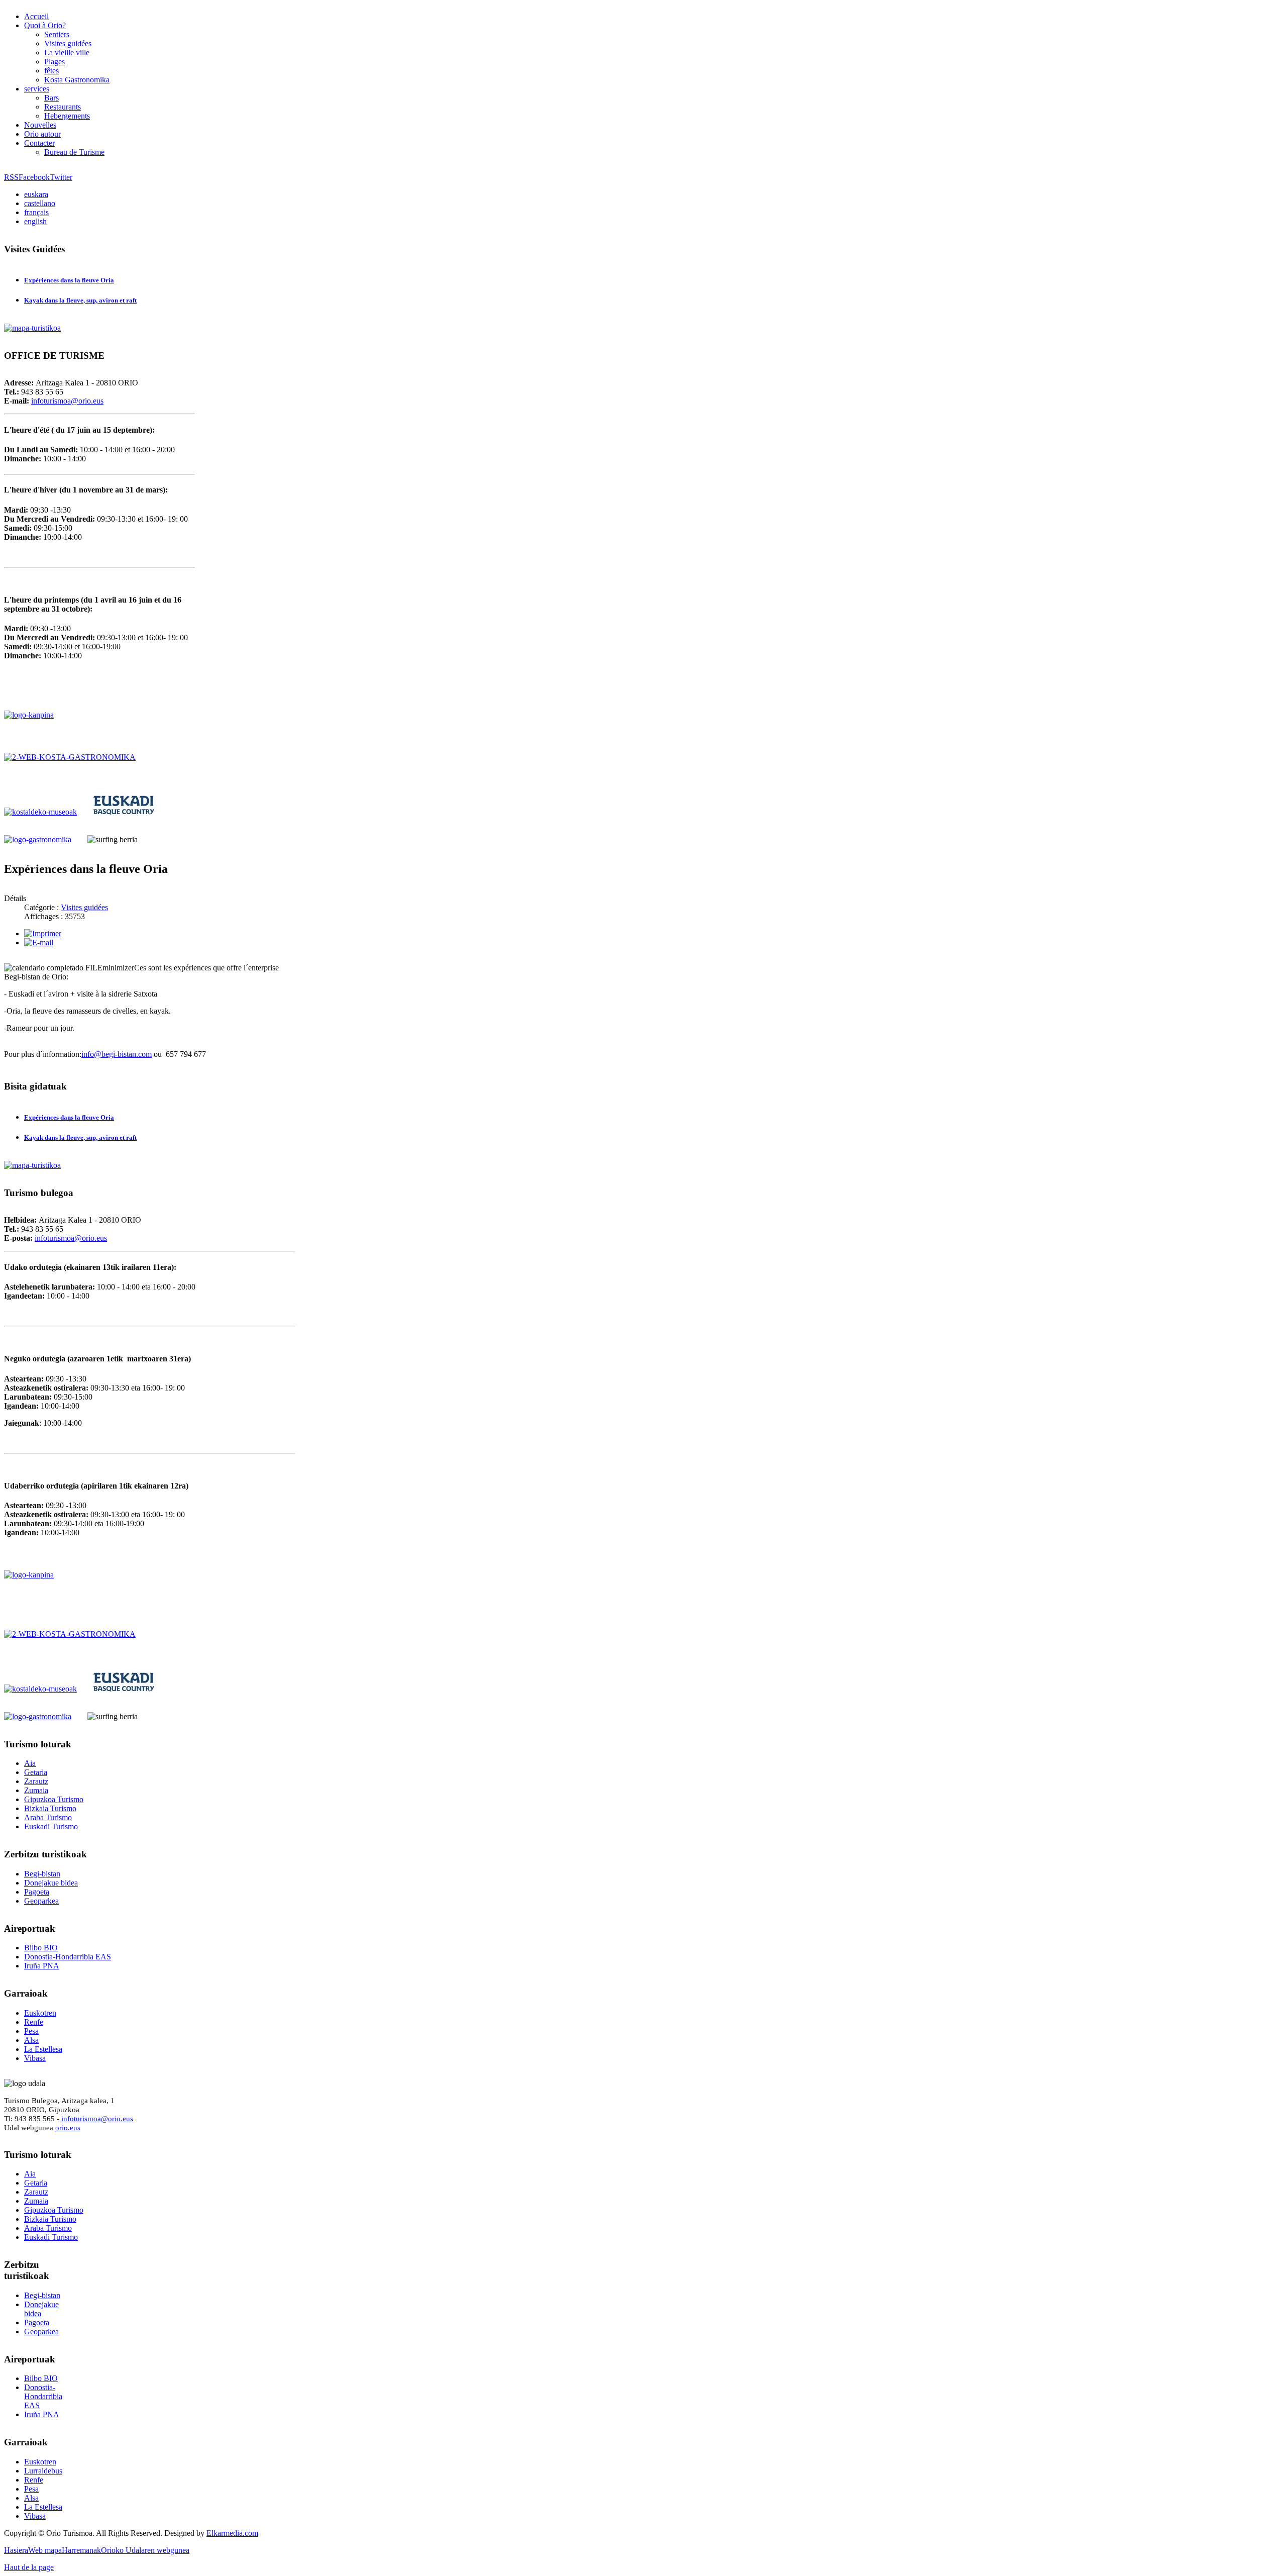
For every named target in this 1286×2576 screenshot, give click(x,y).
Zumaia (36, 1790)
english (35, 221)
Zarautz (36, 1781)
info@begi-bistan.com (117, 1054)
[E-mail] (39, 943)
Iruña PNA (42, 1966)
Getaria (36, 1772)
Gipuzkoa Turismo (54, 1799)
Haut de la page (29, 2567)
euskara (36, 194)
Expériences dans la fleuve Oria (69, 280)
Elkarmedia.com (232, 2533)
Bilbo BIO (41, 1948)
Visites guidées (84, 907)
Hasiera (16, 2550)
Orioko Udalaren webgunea (145, 2550)
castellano (40, 203)
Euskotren (40, 2013)
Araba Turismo (48, 1817)
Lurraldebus (43, 2471)
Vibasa (35, 2058)
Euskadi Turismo (51, 1826)
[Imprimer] (43, 933)
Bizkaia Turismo (50, 1808)
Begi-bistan (42, 1874)
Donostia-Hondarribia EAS (68, 1957)
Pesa (31, 2031)
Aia (30, 1763)
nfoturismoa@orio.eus (68, 401)
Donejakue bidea (51, 1883)
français (36, 212)
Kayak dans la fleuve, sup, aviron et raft (80, 300)
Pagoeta (37, 1892)
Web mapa (45, 2550)
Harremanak (81, 2550)
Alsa (31, 2040)
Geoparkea (41, 1901)
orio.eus (68, 2127)
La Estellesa (43, 2049)
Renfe (34, 2022)
